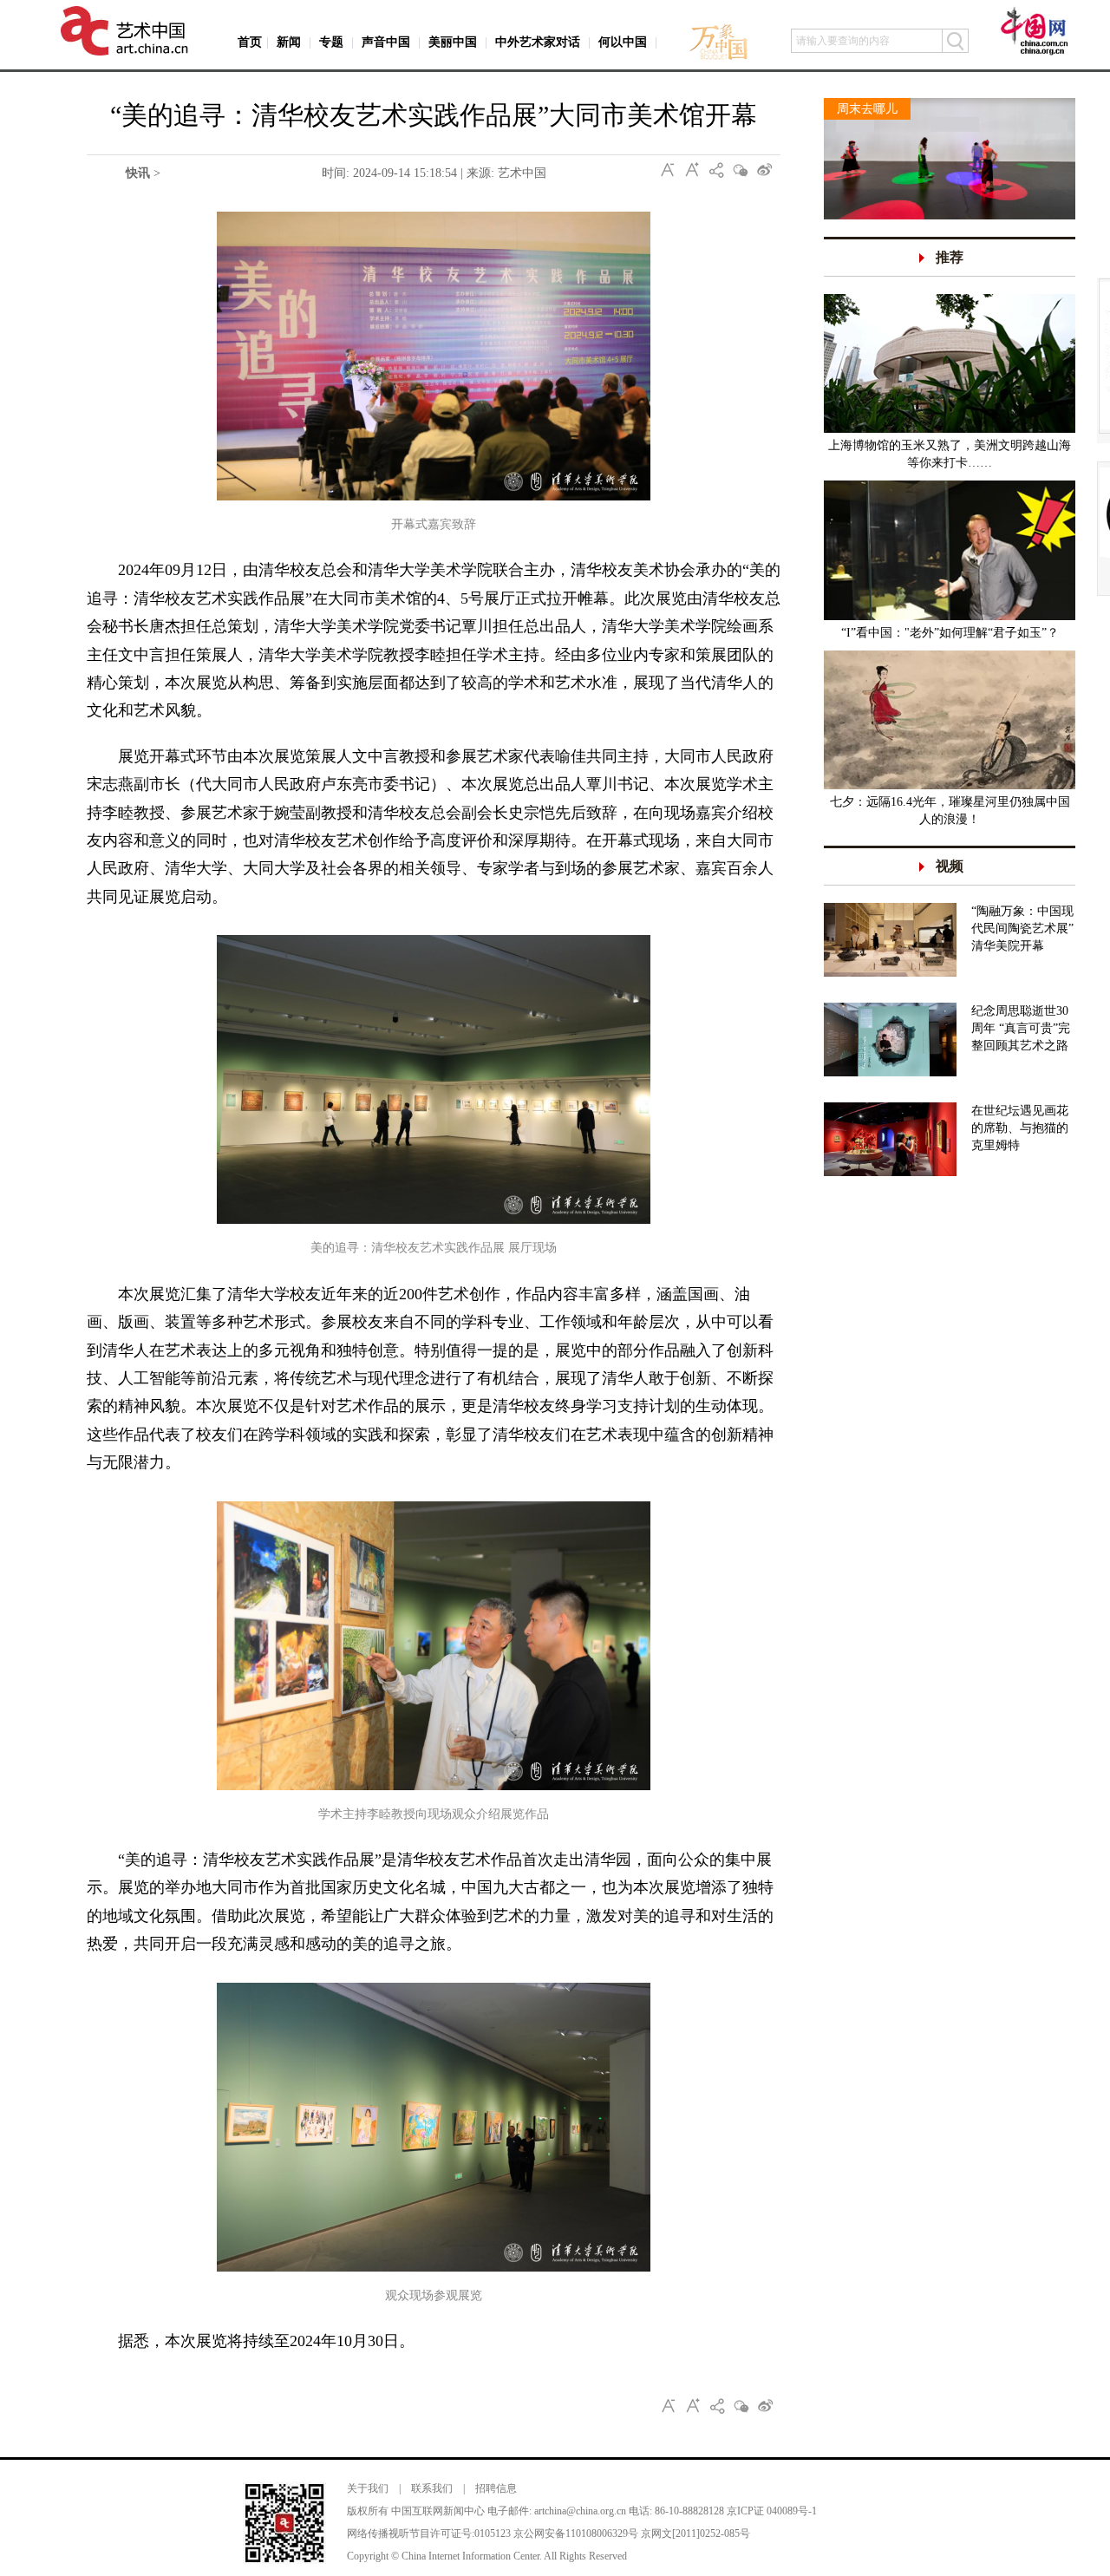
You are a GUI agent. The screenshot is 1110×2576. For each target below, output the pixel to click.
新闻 (289, 42)
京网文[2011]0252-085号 (695, 2534)
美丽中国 (453, 42)
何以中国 (623, 42)
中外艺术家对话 (538, 42)
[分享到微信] (741, 170)
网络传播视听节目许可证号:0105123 (429, 2534)
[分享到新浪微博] (765, 170)
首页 (250, 42)
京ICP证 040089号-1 (772, 2511)
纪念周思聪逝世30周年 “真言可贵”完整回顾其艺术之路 (1021, 1028)
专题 (331, 42)
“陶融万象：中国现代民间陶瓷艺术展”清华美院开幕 (1022, 928)
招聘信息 (496, 2488)
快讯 (138, 173)
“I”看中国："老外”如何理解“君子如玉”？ (950, 633)
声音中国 (386, 42)
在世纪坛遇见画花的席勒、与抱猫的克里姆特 (1020, 1128)
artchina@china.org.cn (580, 2511)
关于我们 (368, 2488)
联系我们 (432, 2488)
